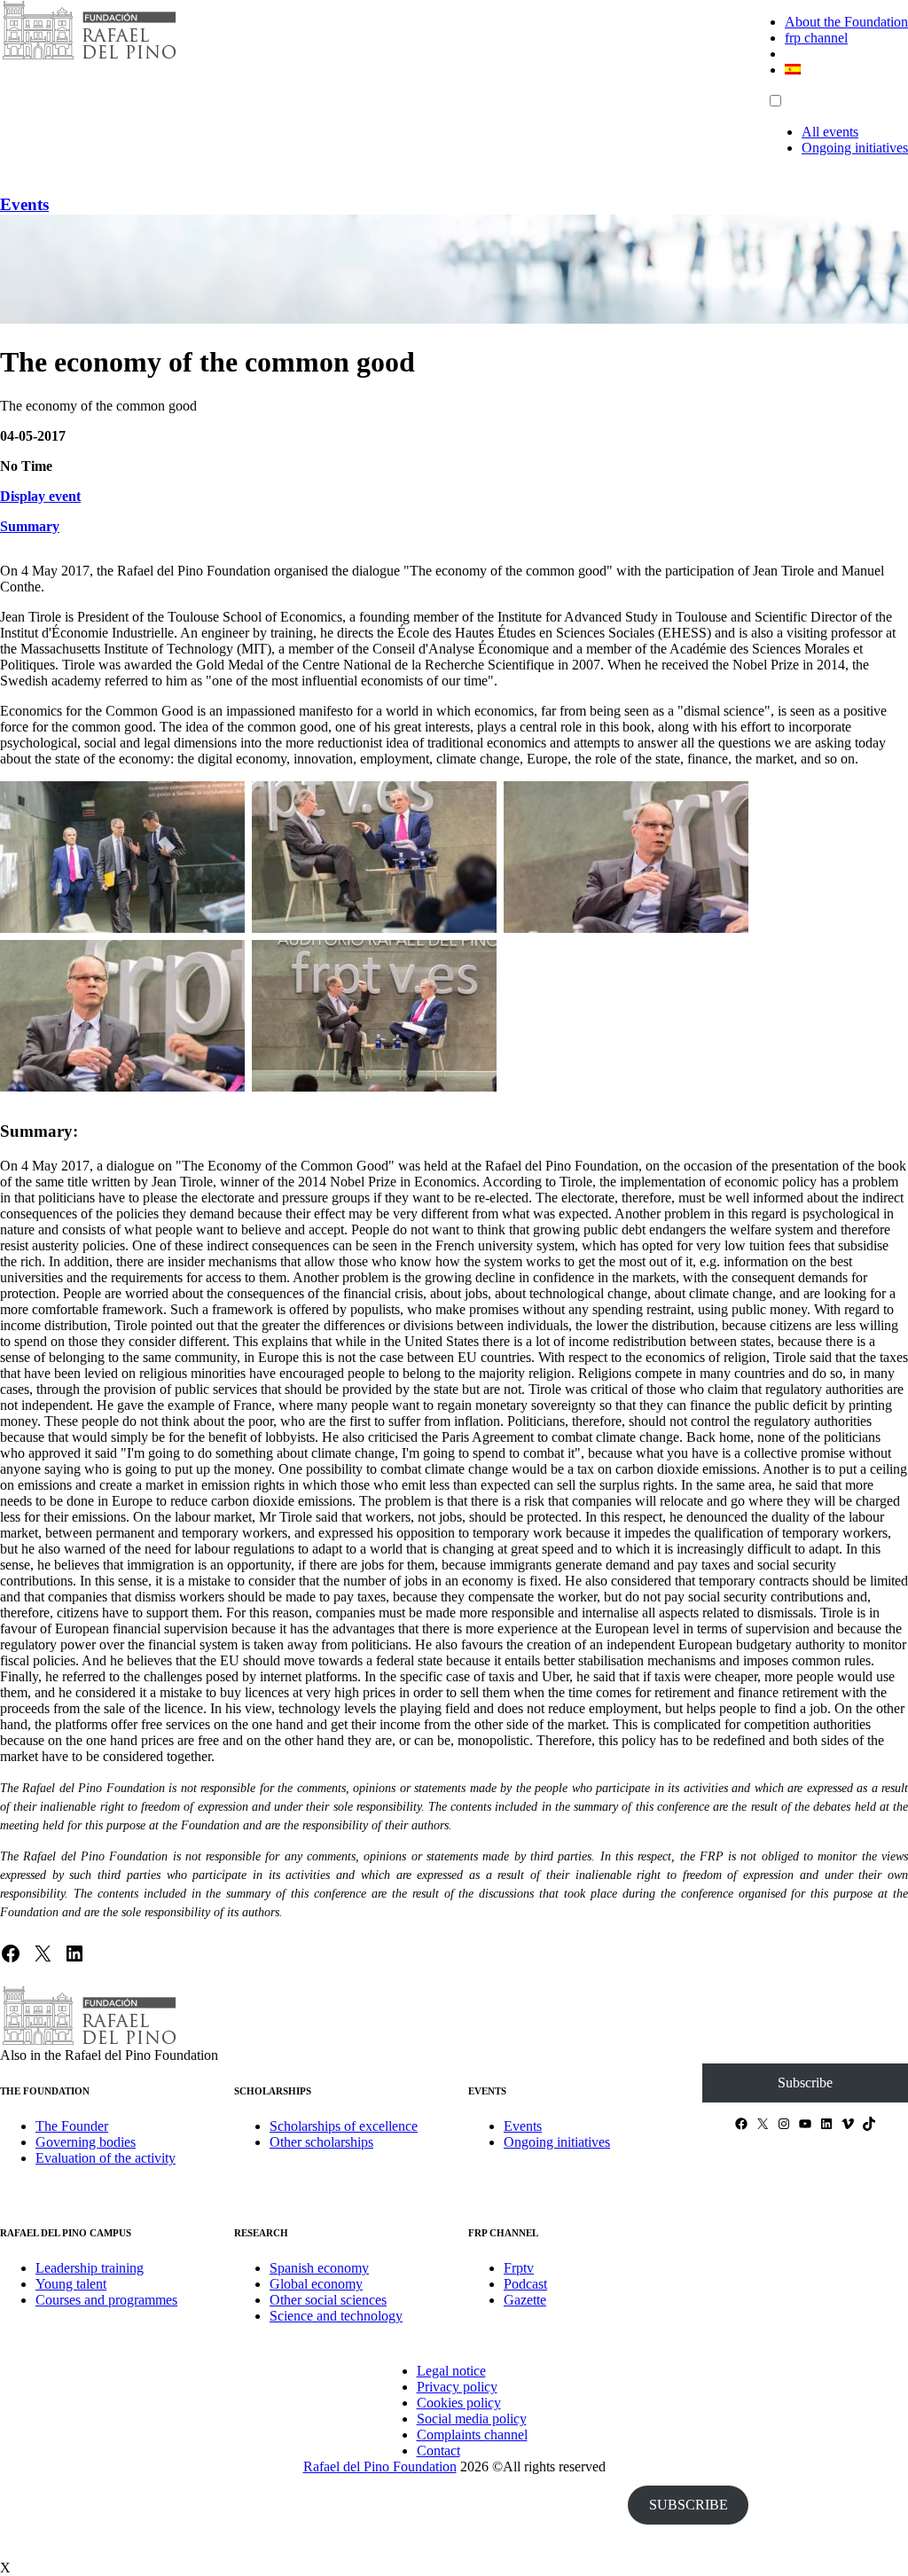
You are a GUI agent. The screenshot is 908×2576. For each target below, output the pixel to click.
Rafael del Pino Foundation (380, 2466)
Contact (438, 2451)
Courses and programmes (106, 2300)
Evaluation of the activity (106, 2158)
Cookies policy (459, 2403)
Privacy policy (457, 2387)
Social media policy (472, 2419)
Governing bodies (86, 2142)
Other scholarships (321, 2142)
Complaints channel (472, 2435)
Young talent (71, 2284)
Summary (30, 526)
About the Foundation (846, 22)
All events (830, 132)
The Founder (72, 2126)
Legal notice (451, 2371)
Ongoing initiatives (855, 148)
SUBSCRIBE (689, 2505)
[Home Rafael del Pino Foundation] (89, 57)
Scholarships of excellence (344, 2126)
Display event (40, 496)
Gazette (525, 2300)
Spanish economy (319, 2268)
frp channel (816, 38)
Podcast (525, 2284)
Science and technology (336, 2316)
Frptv (519, 2268)
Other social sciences (328, 2300)
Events (24, 204)
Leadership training (90, 2268)
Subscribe (805, 2083)
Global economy (316, 2284)
